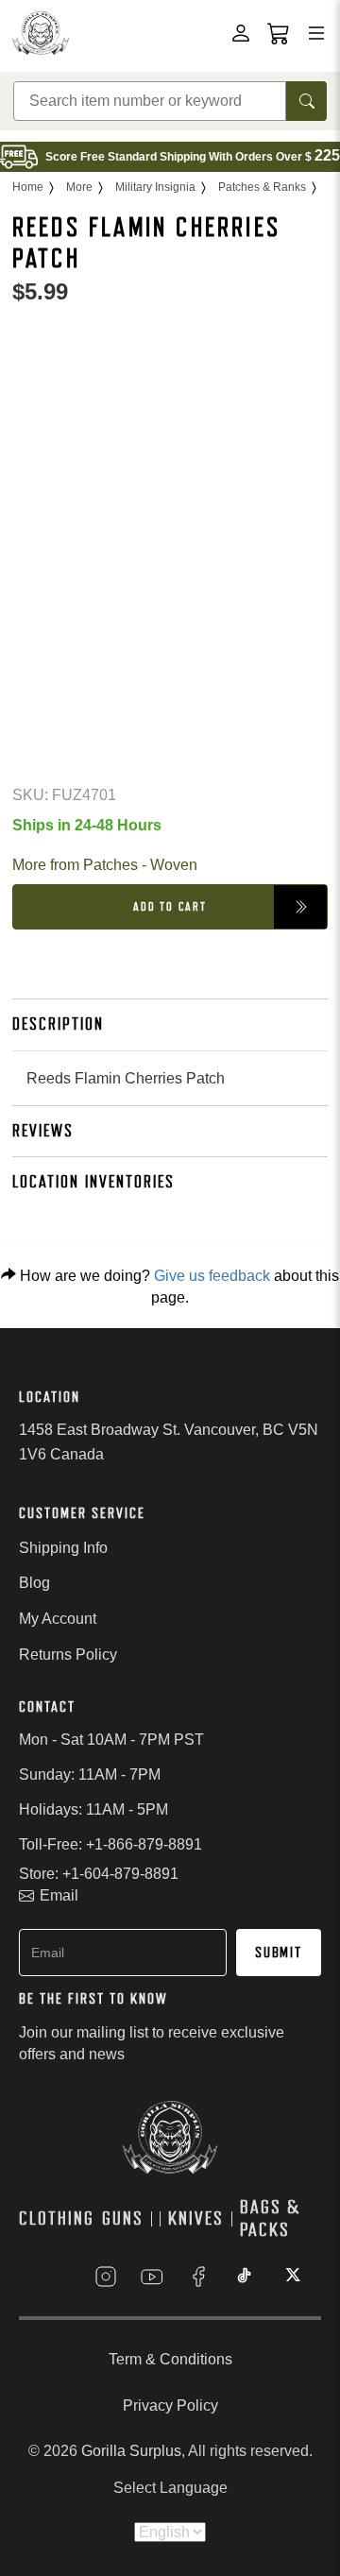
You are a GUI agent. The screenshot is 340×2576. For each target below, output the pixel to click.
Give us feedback (212, 1276)
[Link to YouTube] (152, 2277)
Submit (279, 1953)
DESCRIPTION (58, 1024)
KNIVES (196, 2218)
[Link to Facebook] (198, 2277)
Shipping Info (63, 1548)
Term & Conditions (170, 2359)
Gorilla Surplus (131, 2451)
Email (59, 1895)
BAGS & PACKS (270, 2219)
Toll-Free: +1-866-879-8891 (110, 1844)
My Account (58, 1619)
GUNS (123, 2218)
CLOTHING (57, 2218)
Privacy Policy (170, 2405)
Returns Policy (68, 1655)
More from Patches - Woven (105, 865)
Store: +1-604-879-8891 (99, 1874)
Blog (34, 1583)
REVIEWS (43, 1131)
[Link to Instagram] (106, 2277)
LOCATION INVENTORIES (93, 1182)
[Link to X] (291, 2277)
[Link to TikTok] (245, 2277)
